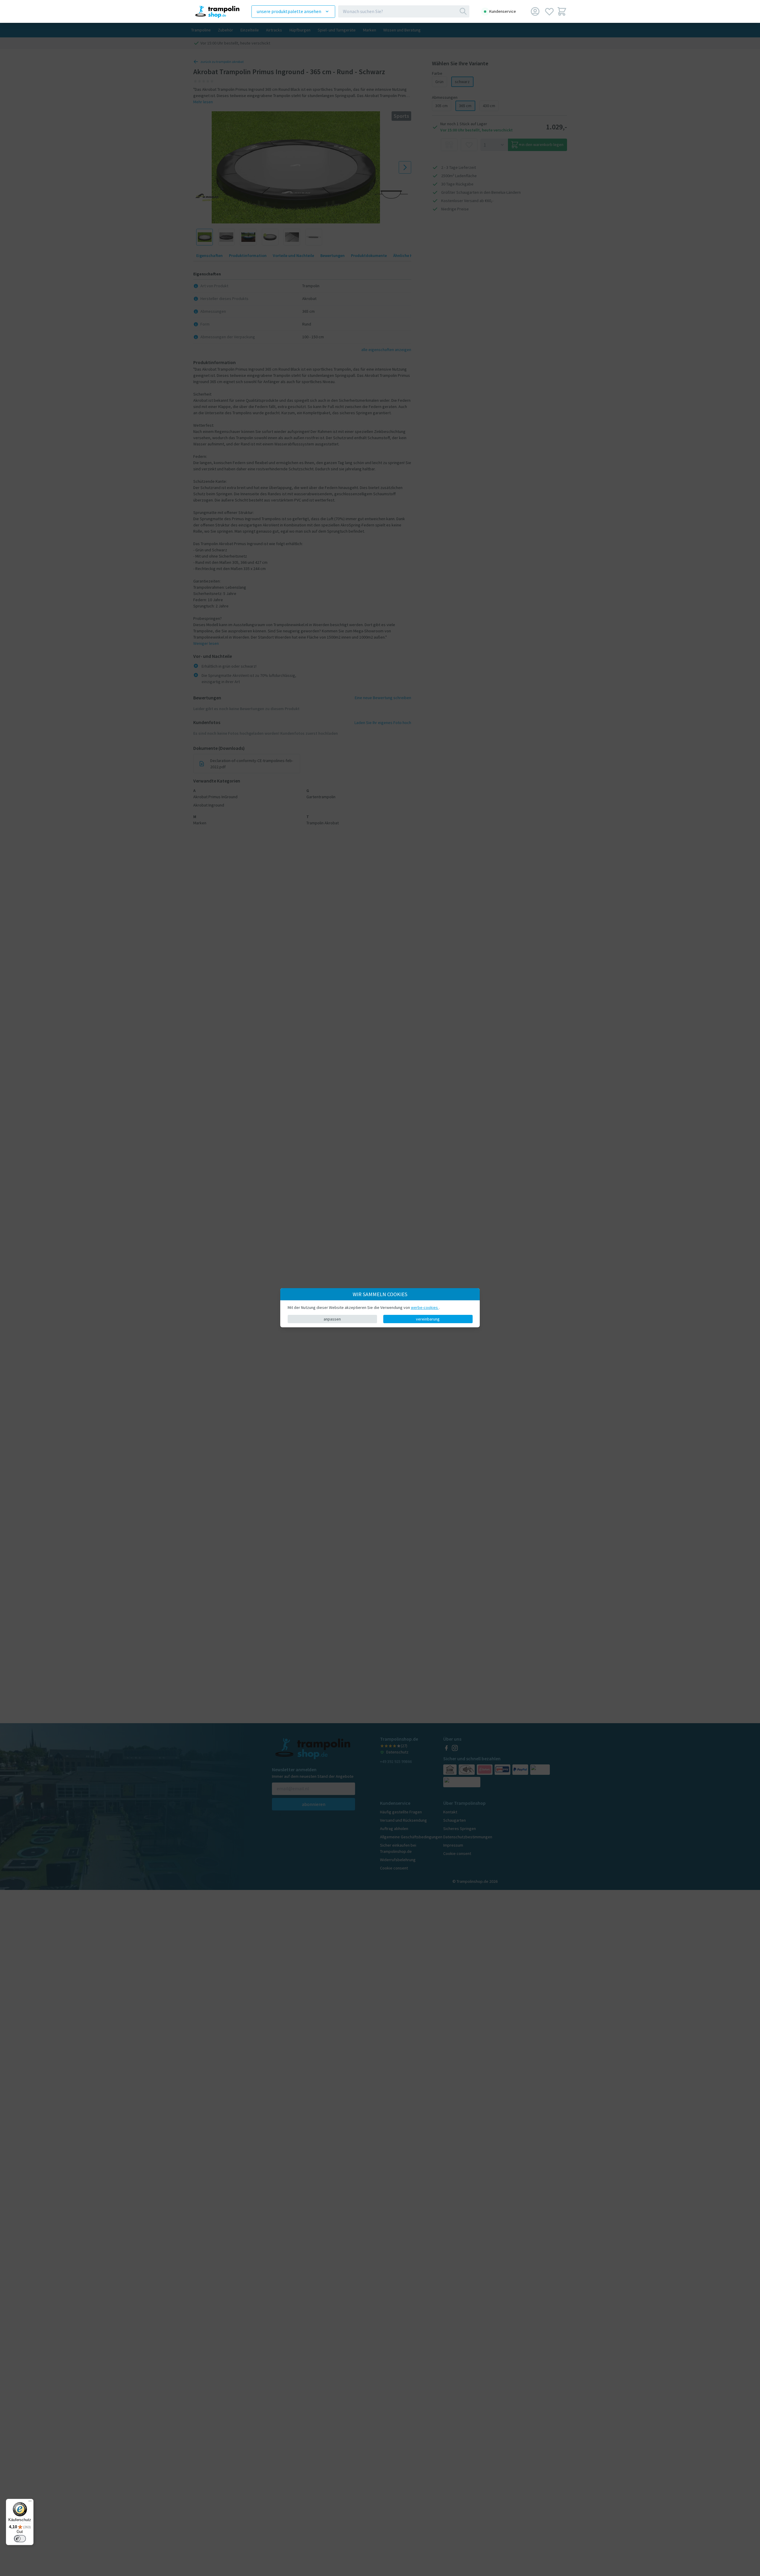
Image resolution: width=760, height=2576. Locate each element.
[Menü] (30, 2502)
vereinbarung (428, 1319)
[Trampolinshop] (214, 11)
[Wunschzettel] (549, 11)
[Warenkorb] (562, 11)
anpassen (332, 1319)
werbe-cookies (425, 1307)
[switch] (20, 2539)
